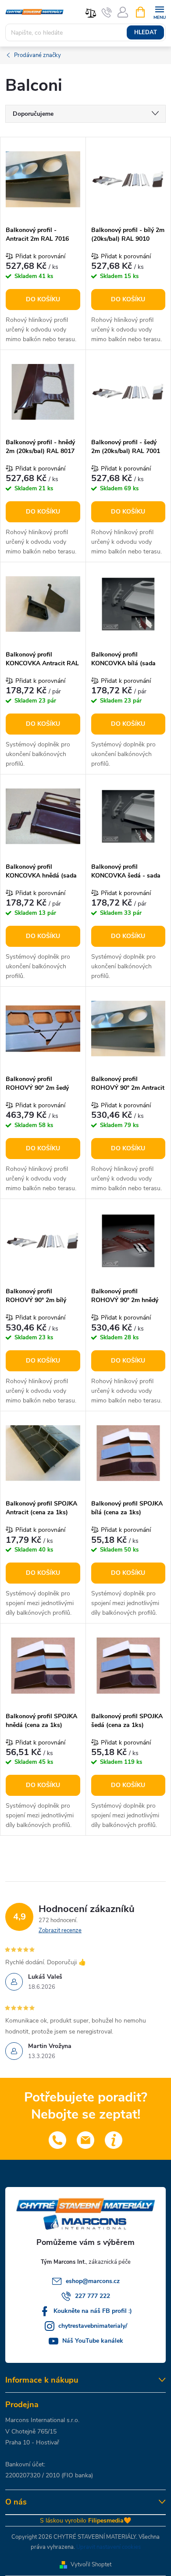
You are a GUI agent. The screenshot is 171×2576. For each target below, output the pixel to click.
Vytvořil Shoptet (91, 2565)
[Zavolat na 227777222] (107, 12)
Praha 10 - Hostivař (32, 2442)
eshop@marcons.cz (93, 2281)
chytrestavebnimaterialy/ (93, 2326)
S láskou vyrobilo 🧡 (85, 2521)
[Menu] (159, 12)
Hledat (146, 32)
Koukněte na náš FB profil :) (93, 2311)
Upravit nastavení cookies (109, 2547)
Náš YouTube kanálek (93, 2341)
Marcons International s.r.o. (42, 2420)
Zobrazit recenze (60, 1930)
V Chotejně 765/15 (31, 2432)
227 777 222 (93, 2296)
